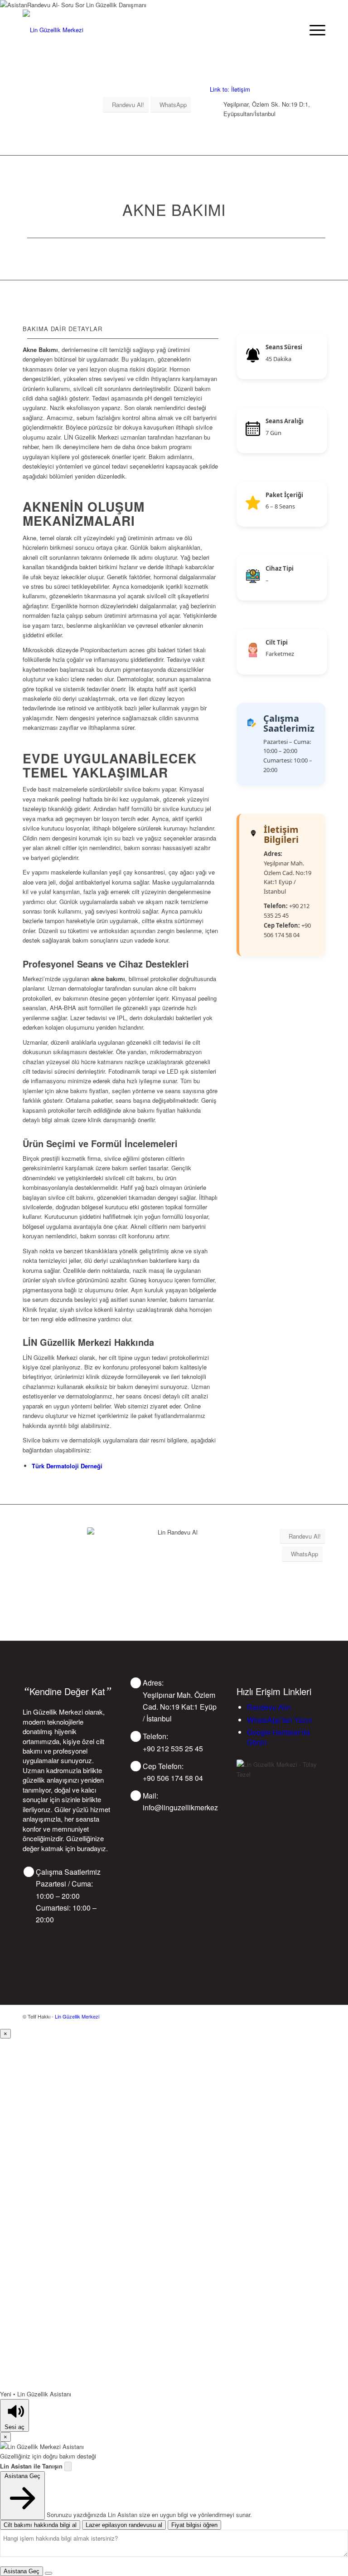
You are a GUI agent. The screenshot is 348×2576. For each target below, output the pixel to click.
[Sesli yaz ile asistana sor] (68, 2466)
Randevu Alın (269, 1707)
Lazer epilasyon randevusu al (124, 2525)
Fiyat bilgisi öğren (194, 2525)
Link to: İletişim (230, 89)
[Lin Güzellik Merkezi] (53, 30)
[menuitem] (313, 30)
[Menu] (313, 30)
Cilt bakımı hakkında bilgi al (40, 2525)
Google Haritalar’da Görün (278, 1737)
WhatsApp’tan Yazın (280, 1720)
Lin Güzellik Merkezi (77, 2016)
